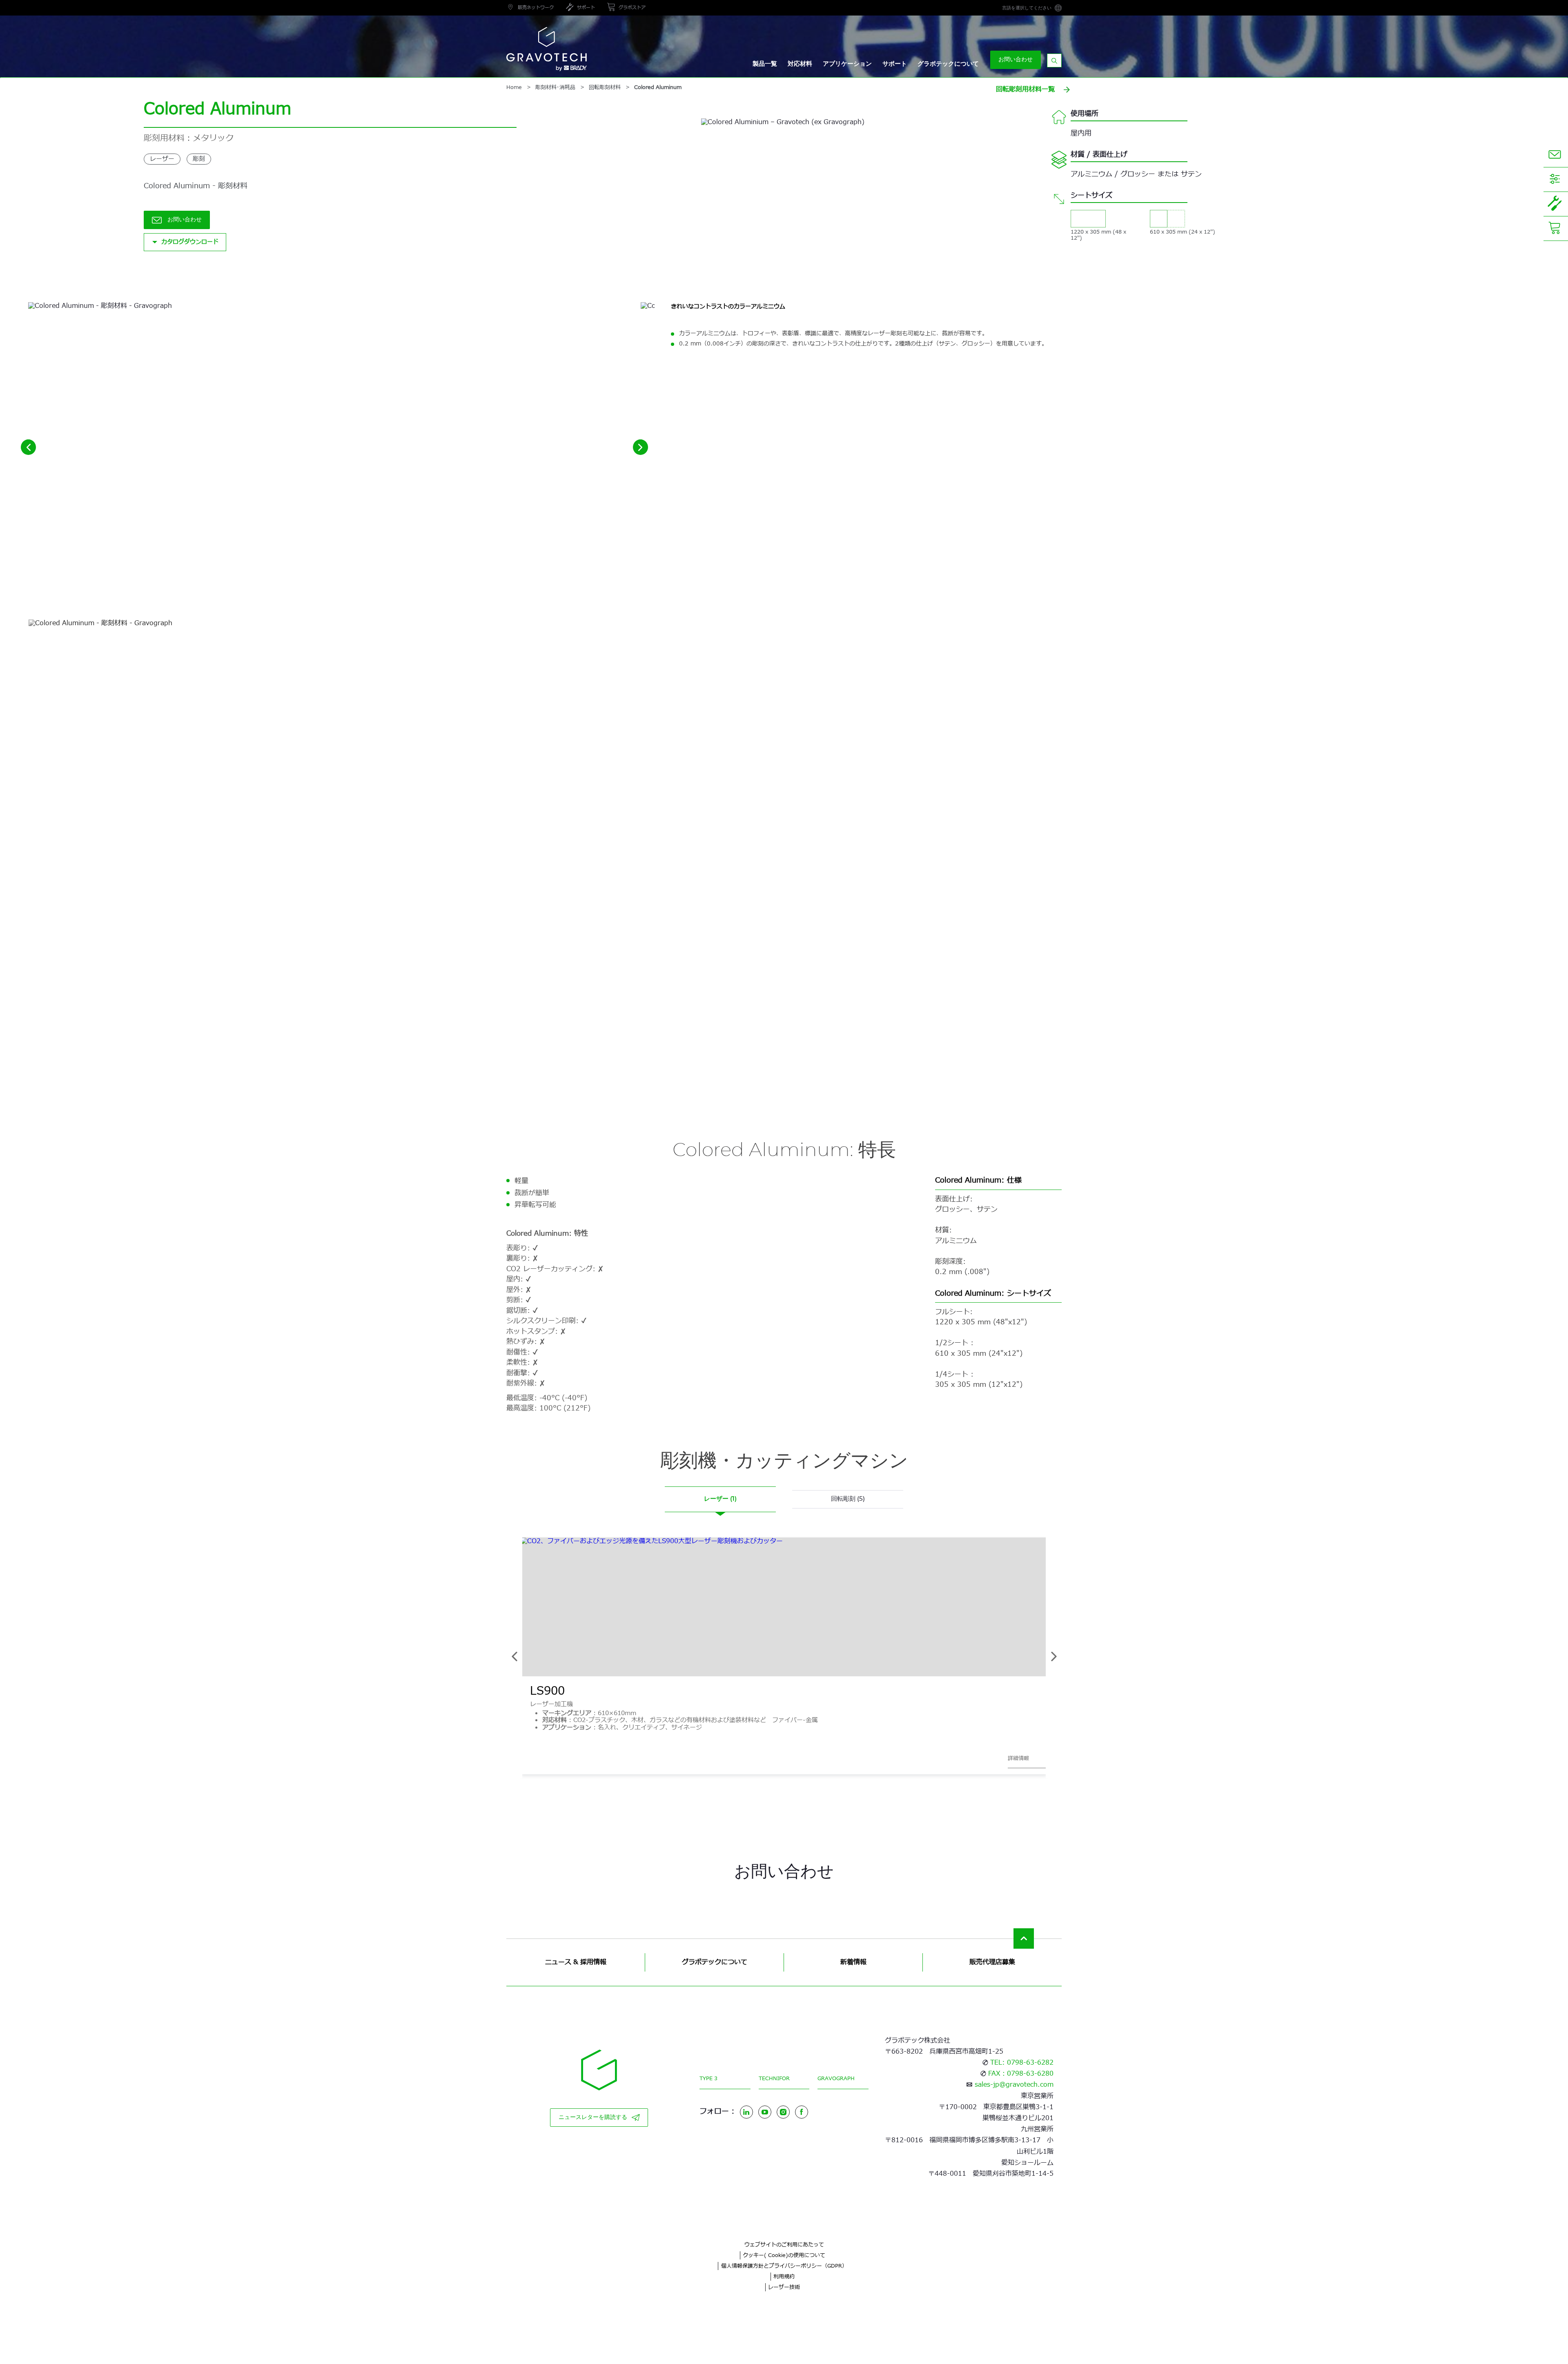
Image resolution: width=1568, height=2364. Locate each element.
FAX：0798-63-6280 (1021, 2074)
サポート (895, 64)
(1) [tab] (720, 1499)
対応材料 (800, 64)
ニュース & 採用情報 (576, 1962)
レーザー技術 (784, 2287)
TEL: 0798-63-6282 (1022, 2063)
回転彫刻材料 (605, 88)
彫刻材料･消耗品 (555, 88)
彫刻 (199, 159)
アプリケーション (847, 64)
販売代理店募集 (992, 1962)
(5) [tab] (848, 1499)
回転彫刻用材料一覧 (1025, 89)
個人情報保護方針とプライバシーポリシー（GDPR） (784, 2266)
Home (514, 88)
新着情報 (853, 1962)
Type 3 (708, 2079)
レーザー (162, 159)
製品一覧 (765, 64)
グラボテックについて (948, 64)
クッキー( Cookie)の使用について (784, 2255)
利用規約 (784, 2277)
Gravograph (836, 2079)
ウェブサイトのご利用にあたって (784, 2245)
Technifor (774, 2079)
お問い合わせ (1016, 60)
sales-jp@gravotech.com (1014, 2085)
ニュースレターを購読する (593, 2117)
